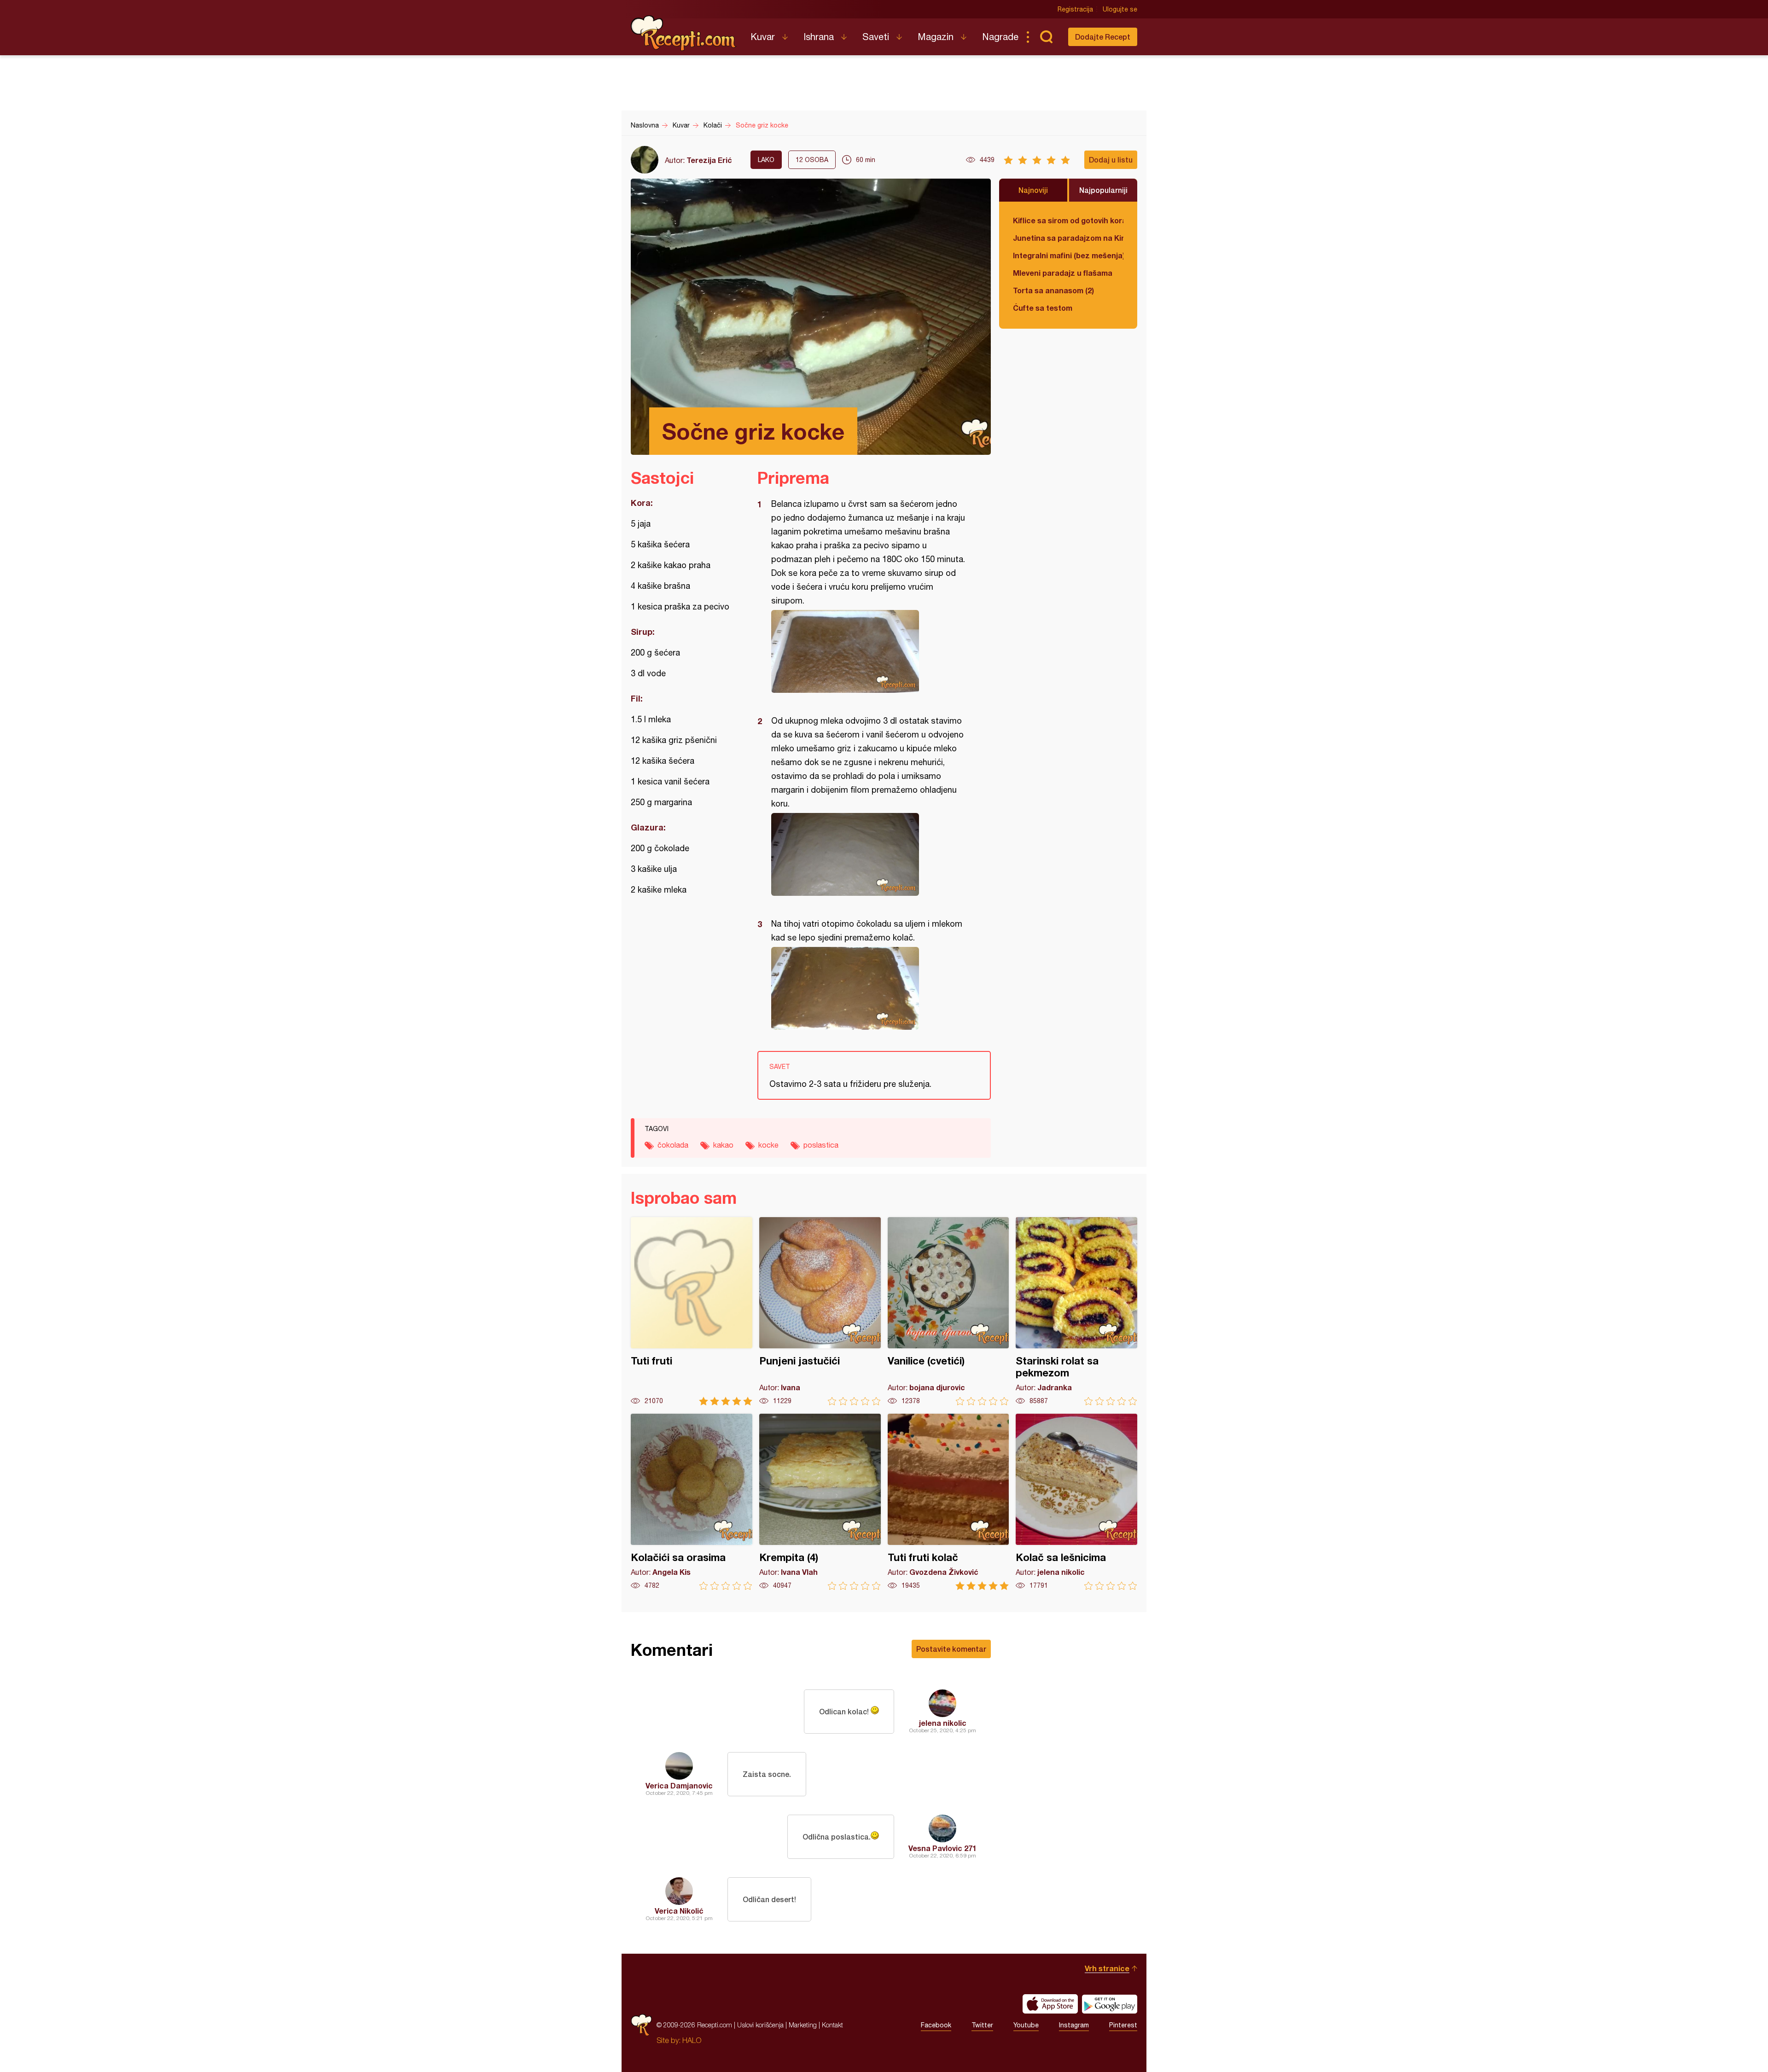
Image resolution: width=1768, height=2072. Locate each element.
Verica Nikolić (679, 1911)
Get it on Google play (1110, 2004)
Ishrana (819, 37)
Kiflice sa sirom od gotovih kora (1068, 220)
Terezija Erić (709, 160)
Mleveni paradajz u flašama (1063, 273)
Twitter (982, 2025)
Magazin (936, 37)
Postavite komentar (951, 1649)
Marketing (803, 2025)
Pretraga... (1046, 37)
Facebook (936, 2025)
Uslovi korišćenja (760, 2025)
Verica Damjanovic (679, 1785)
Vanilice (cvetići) (948, 1311)
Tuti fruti (692, 1311)
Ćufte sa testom (1043, 308)
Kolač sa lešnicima (1076, 1502)
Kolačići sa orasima (692, 1502)
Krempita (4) (820, 1502)
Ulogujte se (1120, 9)
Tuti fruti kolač (948, 1502)
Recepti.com (684, 33)
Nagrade (1000, 37)
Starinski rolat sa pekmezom (1076, 1311)
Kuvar (763, 37)
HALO (692, 2040)
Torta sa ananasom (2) (1053, 290)
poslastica (821, 1145)
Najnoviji (1033, 190)
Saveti (876, 37)
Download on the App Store (1050, 2004)
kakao (723, 1145)
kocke (768, 1145)
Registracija (1075, 9)
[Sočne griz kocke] (869, 651)
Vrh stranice (1107, 1968)
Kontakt (832, 2025)
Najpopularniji (1103, 190)
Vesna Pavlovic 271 (942, 1848)
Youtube (1026, 2025)
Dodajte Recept (1103, 37)
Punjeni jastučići (820, 1311)
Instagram (1074, 2025)
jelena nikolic (943, 1723)
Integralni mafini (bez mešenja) (1068, 255)
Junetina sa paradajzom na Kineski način (1068, 238)
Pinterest (1123, 2025)
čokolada (673, 1145)
